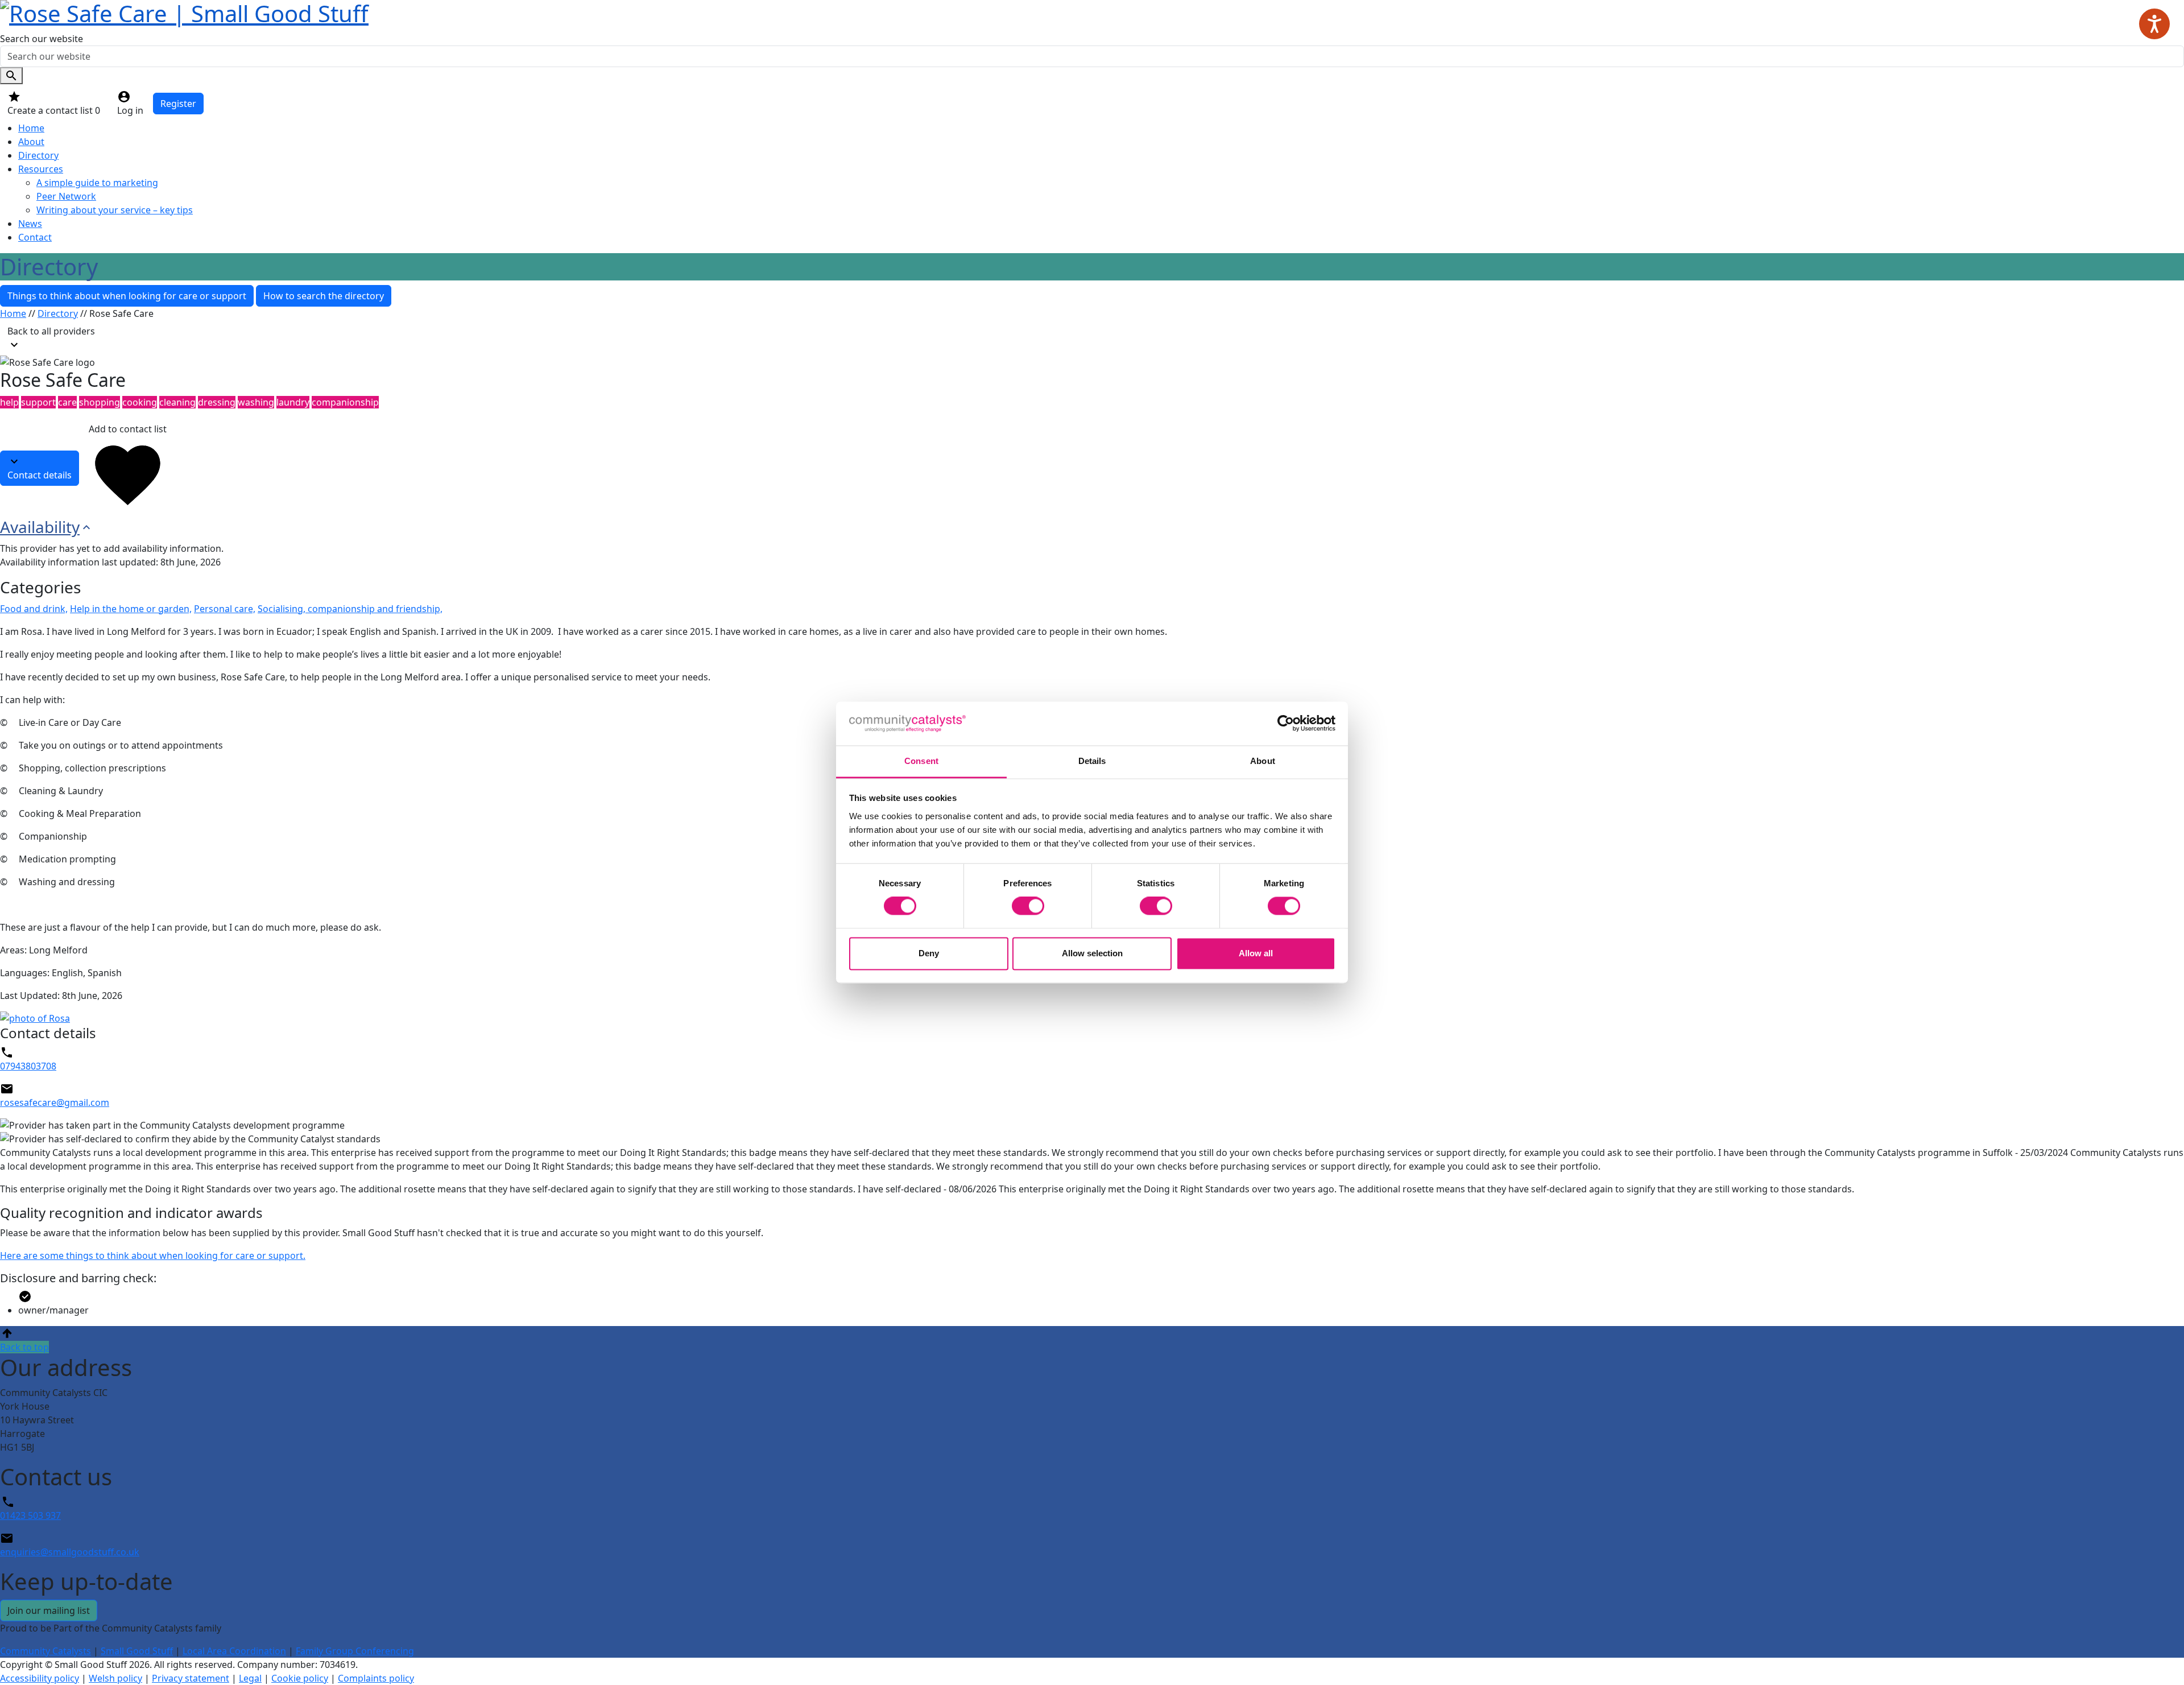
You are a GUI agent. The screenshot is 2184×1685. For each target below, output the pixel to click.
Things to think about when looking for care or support (127, 296)
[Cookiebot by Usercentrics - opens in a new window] (1286, 724)
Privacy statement (191, 1678)
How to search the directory (324, 296)
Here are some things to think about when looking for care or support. (153, 1256)
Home (31, 128)
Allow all (1256, 953)
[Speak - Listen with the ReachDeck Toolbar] (2154, 24)
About (31, 142)
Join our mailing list (49, 1610)
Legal (250, 1678)
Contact (35, 237)
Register (178, 104)
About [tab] (1263, 761)
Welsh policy (115, 1678)
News (30, 224)
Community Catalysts (45, 1651)
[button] (1092, 1340)
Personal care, (225, 609)
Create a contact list (54, 110)
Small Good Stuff (137, 1651)
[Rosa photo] (1092, 1018)
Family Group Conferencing (355, 1651)
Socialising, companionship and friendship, (350, 609)
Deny (929, 953)
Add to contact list (128, 429)
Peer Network (66, 196)
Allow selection (1092, 953)
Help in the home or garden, (131, 609)
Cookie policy (300, 1678)
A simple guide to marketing (97, 183)
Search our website (42, 39)
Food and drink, (34, 609)
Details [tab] (1092, 761)
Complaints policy (376, 1678)
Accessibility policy (40, 1678)
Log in (130, 110)
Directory (38, 155)
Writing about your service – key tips (115, 210)
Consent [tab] (921, 761)
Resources (41, 169)
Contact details (40, 475)
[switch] (1028, 906)
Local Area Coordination (234, 1651)
